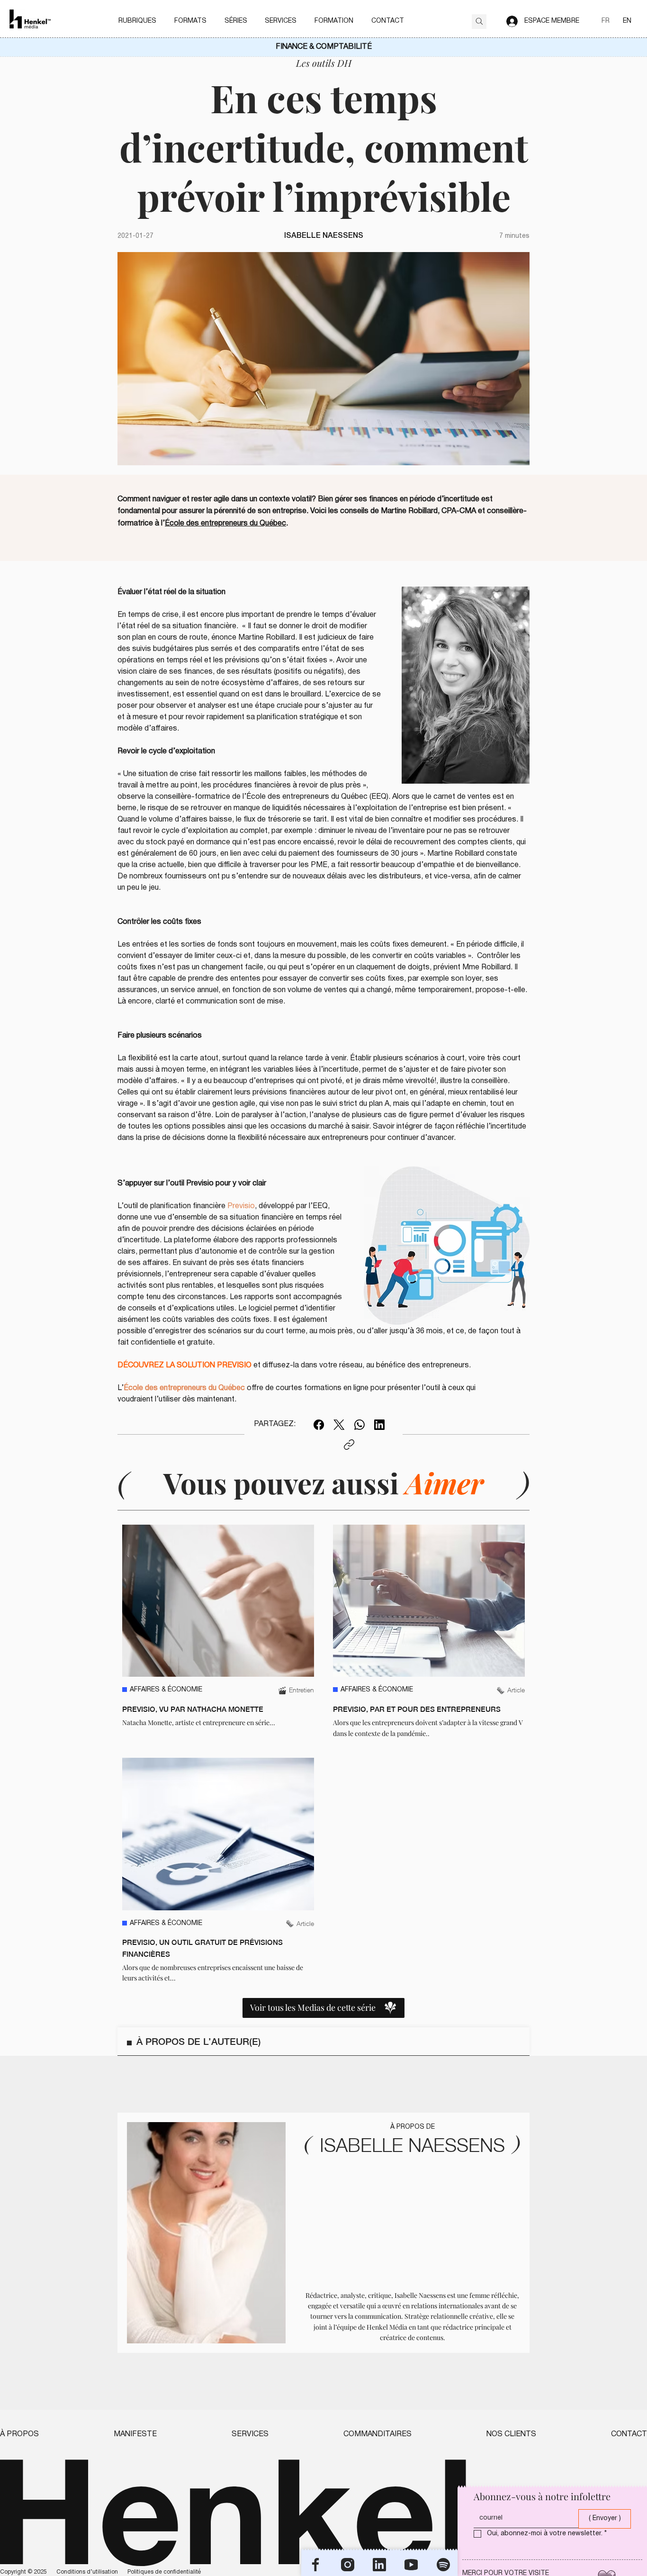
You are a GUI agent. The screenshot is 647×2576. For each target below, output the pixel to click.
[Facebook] (319, 1425)
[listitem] (218, 1632)
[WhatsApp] (359, 1425)
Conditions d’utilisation (87, 2572)
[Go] (479, 22)
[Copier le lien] (349, 1445)
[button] (137, 21)
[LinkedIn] (379, 1425)
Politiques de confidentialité (164, 2572)
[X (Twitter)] (339, 1425)
